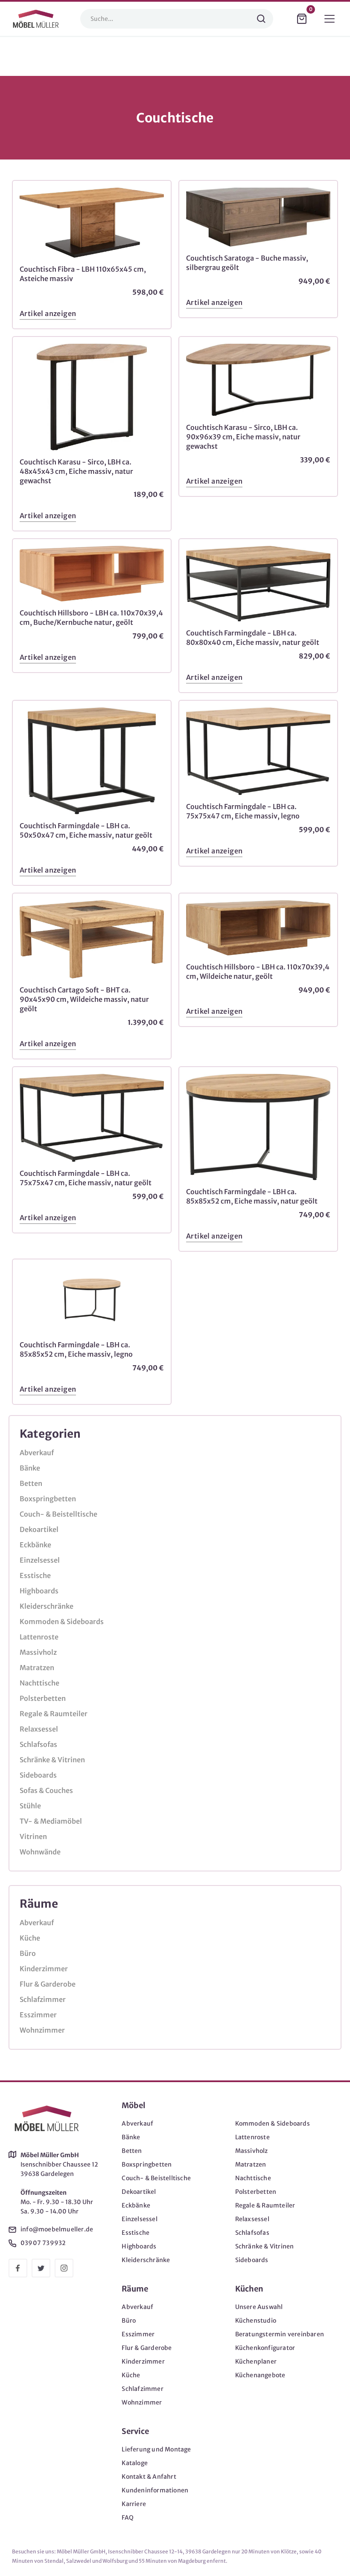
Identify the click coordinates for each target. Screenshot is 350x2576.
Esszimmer (38, 2015)
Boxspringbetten (48, 1499)
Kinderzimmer (44, 1969)
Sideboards (38, 1775)
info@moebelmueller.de (57, 2229)
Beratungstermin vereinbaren (280, 2334)
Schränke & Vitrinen (52, 1760)
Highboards (39, 1591)
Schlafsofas (38, 1744)
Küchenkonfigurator (265, 2348)
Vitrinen (33, 1836)
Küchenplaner (256, 2361)
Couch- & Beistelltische (58, 1514)
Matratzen (37, 1668)
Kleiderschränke (47, 1606)
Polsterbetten (43, 1698)
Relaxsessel (39, 1729)
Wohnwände (40, 1852)
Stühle (30, 1806)
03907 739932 (43, 2243)
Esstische (35, 1575)
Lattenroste (39, 1637)
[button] (302, 19)
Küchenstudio (256, 2321)
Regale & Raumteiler (54, 1714)
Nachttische (39, 1683)
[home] (36, 19)
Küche (30, 1938)
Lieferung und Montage (156, 2449)
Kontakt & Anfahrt (149, 2477)
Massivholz (38, 1652)
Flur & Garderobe (48, 1984)
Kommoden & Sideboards (62, 1622)
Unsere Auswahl (259, 2307)
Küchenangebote (260, 2375)
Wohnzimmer (42, 2030)
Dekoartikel (39, 1529)
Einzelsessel (40, 1560)
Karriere (134, 2504)
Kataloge (135, 2463)
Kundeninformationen (155, 2490)
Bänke (30, 1468)
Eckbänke (35, 1545)
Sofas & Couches (46, 1790)
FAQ (128, 2518)
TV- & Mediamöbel (51, 1821)
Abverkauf (37, 1453)
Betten (31, 1483)
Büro (28, 1953)
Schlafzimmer (43, 1999)
